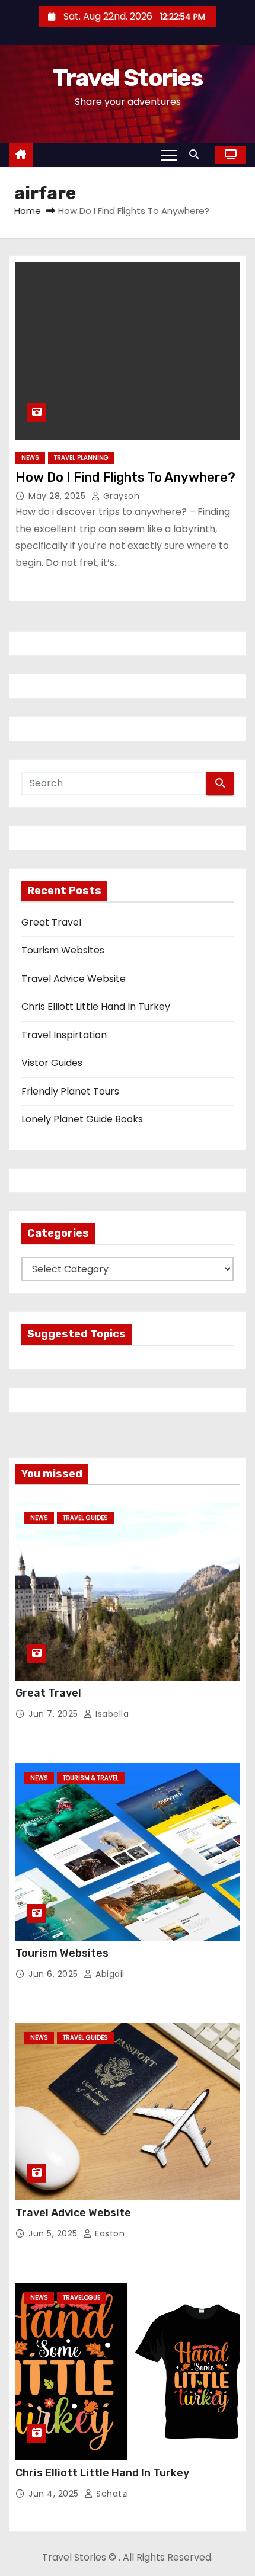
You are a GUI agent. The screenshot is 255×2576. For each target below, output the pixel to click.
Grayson (120, 496)
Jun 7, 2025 (55, 1714)
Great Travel (51, 922)
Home (28, 211)
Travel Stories (128, 78)
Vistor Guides (52, 1063)
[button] (197, 154)
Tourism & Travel (91, 1778)
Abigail (109, 1974)
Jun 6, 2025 (55, 1974)
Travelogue (82, 2298)
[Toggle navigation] (169, 155)
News (30, 458)
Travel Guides (85, 1518)
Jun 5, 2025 (54, 2233)
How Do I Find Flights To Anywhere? (125, 477)
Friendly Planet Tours (70, 1091)
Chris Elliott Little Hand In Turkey (96, 1007)
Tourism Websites (63, 950)
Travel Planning (81, 458)
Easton (109, 2233)
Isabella (111, 1714)
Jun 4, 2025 (55, 2494)
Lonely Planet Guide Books (82, 1119)
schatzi (111, 2494)
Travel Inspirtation (64, 1035)
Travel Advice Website (74, 979)
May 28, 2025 (58, 496)
